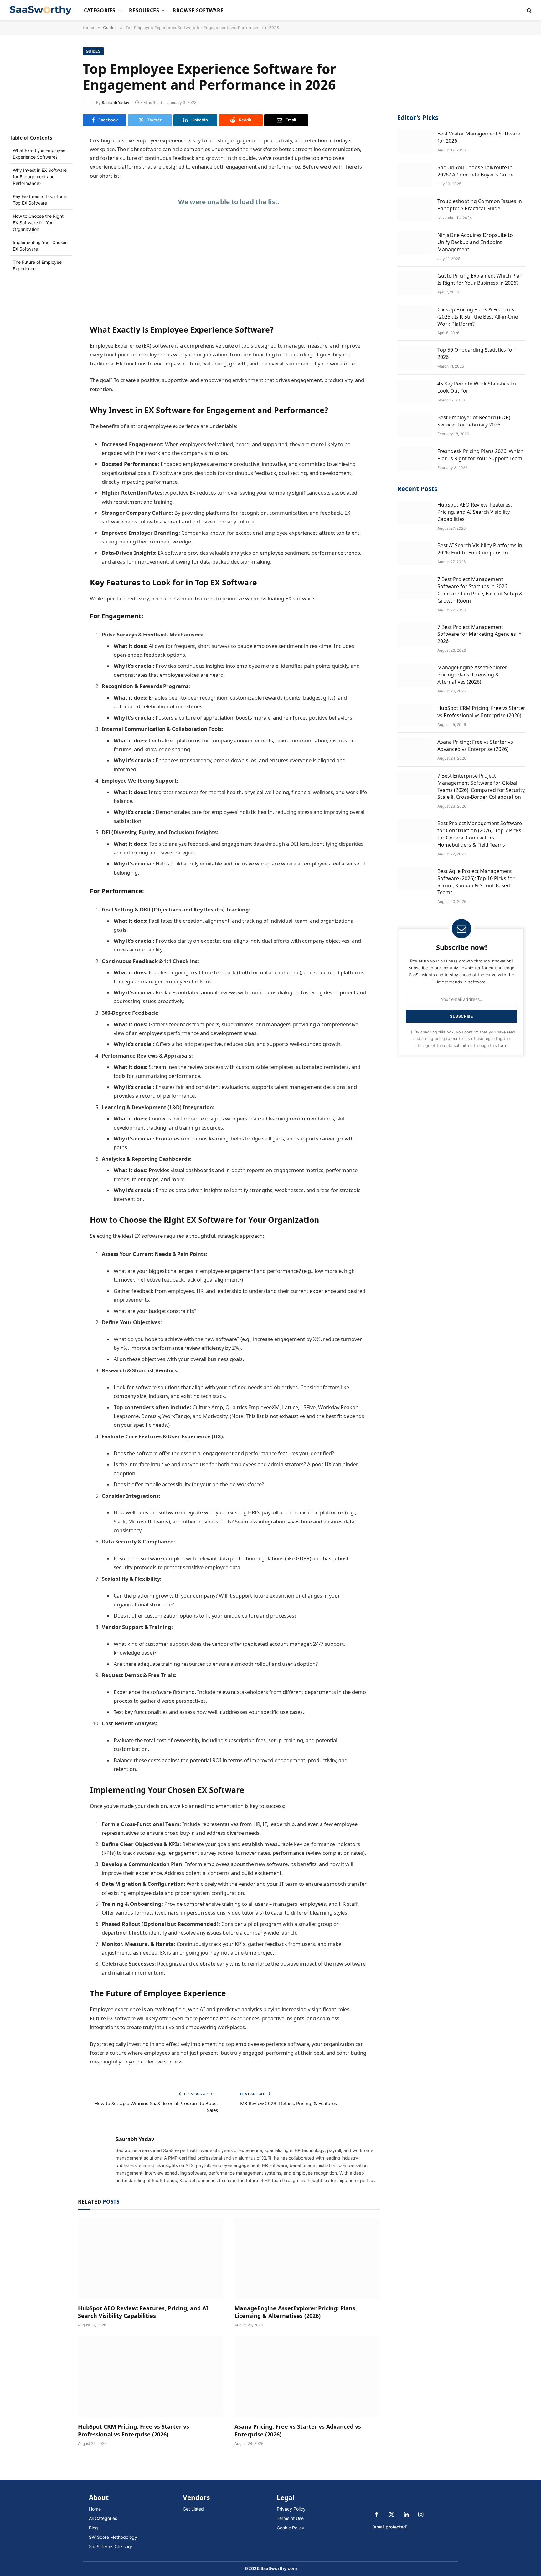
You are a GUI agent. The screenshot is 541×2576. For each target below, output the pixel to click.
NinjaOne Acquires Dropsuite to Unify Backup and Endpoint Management (475, 242)
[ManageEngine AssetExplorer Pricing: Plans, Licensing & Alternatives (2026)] (307, 2259)
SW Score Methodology (113, 2537)
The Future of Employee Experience (37, 265)
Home (95, 2509)
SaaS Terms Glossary (111, 2546)
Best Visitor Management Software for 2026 (479, 137)
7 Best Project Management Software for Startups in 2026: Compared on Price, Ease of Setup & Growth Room (480, 590)
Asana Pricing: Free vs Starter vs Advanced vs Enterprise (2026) (298, 2430)
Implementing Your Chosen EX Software (40, 246)
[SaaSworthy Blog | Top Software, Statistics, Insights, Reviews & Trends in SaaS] (41, 10)
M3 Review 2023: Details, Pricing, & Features (289, 2103)
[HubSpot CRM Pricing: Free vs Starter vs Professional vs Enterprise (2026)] (151, 2377)
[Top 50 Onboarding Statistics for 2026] (415, 358)
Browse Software (198, 10)
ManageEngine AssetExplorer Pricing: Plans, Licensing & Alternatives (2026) (296, 2312)
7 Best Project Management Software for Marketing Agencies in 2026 (479, 634)
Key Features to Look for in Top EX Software (40, 200)
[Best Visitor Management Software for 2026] (415, 141)
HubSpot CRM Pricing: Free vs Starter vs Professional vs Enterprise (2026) (134, 2430)
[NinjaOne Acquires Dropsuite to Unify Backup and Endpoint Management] (415, 243)
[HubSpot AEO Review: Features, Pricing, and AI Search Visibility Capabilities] (151, 2259)
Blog (93, 2528)
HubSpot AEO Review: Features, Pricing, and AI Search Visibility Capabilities (143, 2312)
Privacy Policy (291, 2509)
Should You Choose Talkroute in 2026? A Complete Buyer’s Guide (475, 171)
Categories (100, 10)
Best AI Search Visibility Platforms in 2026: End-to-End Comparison (480, 549)
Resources (144, 10)
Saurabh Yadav (116, 102)
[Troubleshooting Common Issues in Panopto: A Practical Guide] (415, 209)
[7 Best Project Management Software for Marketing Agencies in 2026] (415, 635)
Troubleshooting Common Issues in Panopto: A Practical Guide (480, 205)
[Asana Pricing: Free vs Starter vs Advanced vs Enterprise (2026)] (307, 2377)
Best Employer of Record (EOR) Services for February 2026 (474, 421)
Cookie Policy (291, 2528)
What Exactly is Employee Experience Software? (39, 154)
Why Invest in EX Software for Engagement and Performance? (40, 177)
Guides (93, 51)
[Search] (529, 10)
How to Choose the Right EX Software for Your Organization (38, 223)
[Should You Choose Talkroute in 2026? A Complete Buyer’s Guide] (415, 175)
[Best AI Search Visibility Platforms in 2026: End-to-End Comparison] (415, 553)
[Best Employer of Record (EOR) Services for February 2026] (415, 425)
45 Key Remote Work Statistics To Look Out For (477, 387)
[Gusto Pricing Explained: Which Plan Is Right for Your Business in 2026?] (415, 283)
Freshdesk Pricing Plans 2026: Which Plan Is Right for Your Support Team (480, 455)
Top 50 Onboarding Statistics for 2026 (476, 353)
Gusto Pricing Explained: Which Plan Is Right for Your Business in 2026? (480, 279)
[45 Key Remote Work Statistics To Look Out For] (415, 391)
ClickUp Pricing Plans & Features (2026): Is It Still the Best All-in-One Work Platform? (478, 316)
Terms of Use (290, 2518)
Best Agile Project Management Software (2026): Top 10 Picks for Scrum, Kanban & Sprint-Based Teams (476, 882)
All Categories (103, 2518)
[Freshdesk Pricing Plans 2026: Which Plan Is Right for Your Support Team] (415, 459)
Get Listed (193, 2509)
